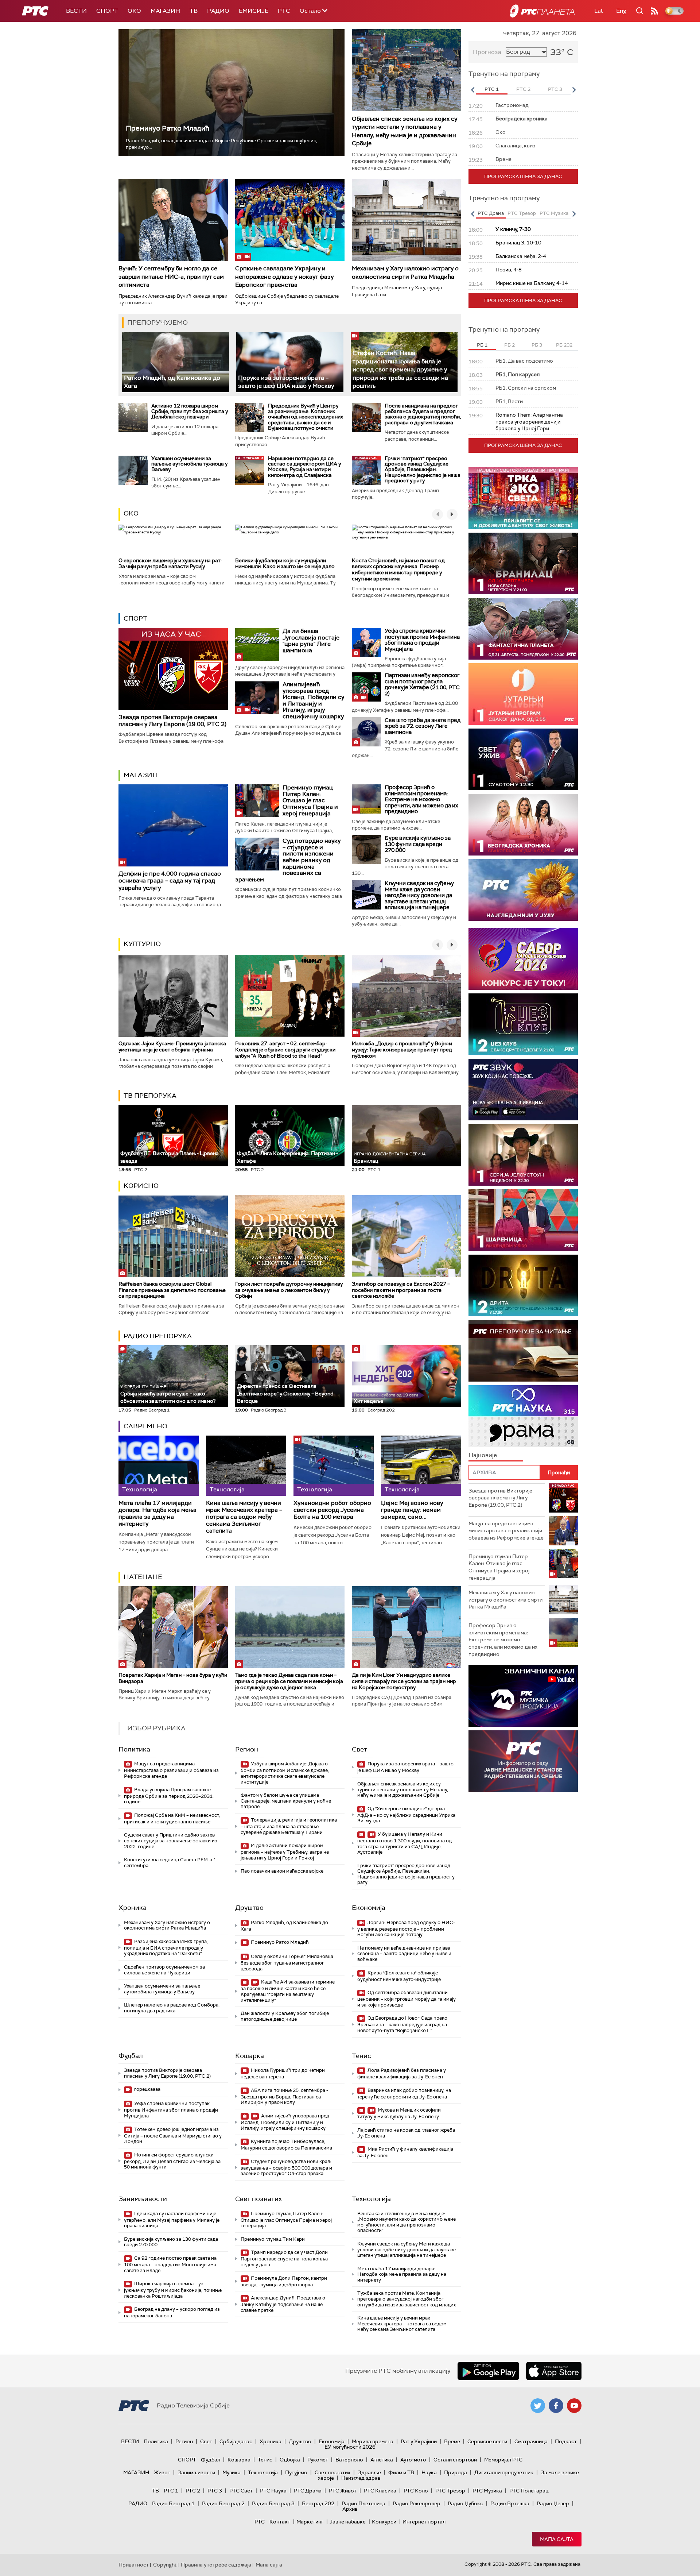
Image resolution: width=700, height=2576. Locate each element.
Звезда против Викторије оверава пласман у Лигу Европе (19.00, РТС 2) (172, 721)
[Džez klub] (523, 1024)
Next (574, 90)
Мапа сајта (557, 2539)
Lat (599, 11)
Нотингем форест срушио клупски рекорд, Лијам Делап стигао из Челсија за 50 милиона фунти (172, 2161)
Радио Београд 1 (173, 2503)
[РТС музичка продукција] (523, 1696)
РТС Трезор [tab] (522, 213)
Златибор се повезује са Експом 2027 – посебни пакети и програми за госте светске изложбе (401, 1290)
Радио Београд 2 (223, 2503)
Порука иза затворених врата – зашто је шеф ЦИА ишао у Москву (286, 382)
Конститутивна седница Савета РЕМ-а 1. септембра (171, 1863)
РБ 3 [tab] (537, 345)
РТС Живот (343, 2491)
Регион (247, 1749)
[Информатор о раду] (523, 1761)
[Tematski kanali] (523, 1416)
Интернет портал (424, 2522)
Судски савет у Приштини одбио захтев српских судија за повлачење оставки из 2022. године (171, 1841)
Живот (162, 2472)
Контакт (280, 2522)
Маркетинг (310, 2522)
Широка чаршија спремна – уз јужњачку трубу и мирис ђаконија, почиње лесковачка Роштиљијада (173, 2290)
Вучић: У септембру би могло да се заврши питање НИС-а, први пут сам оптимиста (171, 277)
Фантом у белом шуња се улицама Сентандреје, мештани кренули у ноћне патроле (286, 1801)
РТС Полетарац (529, 2491)
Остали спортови (455, 2460)
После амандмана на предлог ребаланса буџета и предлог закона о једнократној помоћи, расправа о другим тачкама (423, 414)
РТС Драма (308, 2491)
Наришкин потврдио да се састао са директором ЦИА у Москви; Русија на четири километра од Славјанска (304, 467)
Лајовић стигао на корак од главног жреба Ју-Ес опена (406, 2133)
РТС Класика (380, 2491)
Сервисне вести (487, 2441)
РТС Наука (273, 2491)
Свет (359, 1749)
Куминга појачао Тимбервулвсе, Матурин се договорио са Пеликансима (286, 2145)
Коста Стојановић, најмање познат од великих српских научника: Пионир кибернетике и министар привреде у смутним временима (398, 569)
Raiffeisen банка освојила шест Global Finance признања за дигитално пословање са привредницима (172, 1290)
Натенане (143, 1577)
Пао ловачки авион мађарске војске (282, 1871)
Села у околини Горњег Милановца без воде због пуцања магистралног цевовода (287, 1963)
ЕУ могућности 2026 (350, 2447)
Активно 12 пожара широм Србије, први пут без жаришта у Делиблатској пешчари (190, 411)
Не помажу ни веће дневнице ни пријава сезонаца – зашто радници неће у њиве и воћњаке (404, 1954)
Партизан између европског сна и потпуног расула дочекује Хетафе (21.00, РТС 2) (422, 684)
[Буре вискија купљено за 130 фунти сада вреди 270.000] (366, 850)
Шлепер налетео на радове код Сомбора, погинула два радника (172, 2008)
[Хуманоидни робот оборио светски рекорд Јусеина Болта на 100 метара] (334, 1466)
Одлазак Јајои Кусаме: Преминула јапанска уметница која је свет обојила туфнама (172, 1046)
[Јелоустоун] (523, 1155)
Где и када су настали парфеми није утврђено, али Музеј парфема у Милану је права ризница (172, 2220)
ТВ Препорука (150, 1096)
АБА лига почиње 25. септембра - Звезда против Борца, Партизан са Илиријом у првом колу (284, 2096)
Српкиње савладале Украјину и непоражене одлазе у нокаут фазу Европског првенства (284, 277)
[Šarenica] (523, 1220)
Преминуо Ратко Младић (168, 128)
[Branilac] (523, 563)
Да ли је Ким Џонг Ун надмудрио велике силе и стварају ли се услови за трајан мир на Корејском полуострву (404, 1681)
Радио (218, 11)
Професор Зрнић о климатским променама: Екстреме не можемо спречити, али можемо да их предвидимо (421, 799)
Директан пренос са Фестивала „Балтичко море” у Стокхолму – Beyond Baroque (285, 1393)
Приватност (134, 2565)
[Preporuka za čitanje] (523, 1351)
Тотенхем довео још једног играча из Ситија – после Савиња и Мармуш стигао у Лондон (173, 2135)
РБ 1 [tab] (482, 345)
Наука (429, 2472)
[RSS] (654, 11)
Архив (350, 2509)
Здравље (369, 2472)
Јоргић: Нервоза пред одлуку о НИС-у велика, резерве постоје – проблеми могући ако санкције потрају (406, 1929)
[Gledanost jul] (523, 890)
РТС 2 (193, 2491)
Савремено (145, 1426)
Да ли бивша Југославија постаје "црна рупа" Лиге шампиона (311, 641)
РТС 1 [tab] (492, 89)
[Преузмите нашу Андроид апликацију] (488, 2371)
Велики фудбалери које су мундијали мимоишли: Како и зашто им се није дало (285, 563)
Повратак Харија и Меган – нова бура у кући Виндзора (173, 1678)
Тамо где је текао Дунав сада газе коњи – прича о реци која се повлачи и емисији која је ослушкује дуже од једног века (289, 1681)
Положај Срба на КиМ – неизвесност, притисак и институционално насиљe (172, 1818)
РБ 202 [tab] (564, 345)
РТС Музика (487, 2491)
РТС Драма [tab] (491, 213)
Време (452, 2441)
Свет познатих (258, 2199)
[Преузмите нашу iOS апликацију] (554, 2371)
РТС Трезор (450, 2491)
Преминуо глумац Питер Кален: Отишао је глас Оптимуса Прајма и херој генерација (310, 800)
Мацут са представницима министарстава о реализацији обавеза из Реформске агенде (171, 1770)
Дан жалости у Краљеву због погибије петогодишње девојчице (285, 2016)
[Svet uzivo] (523, 759)
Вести (76, 11)
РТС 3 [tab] (555, 89)
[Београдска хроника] (523, 825)
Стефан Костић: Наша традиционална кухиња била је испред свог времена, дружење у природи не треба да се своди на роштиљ (400, 369)
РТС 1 (171, 2491)
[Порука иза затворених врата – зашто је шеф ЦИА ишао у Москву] (290, 362)
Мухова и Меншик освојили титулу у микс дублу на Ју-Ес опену (399, 2113)
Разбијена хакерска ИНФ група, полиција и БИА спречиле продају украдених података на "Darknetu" (166, 1948)
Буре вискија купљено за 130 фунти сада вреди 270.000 (418, 844)
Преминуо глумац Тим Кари (273, 2239)
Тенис (361, 2056)
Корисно (141, 1186)
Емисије (254, 11)
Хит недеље (368, 1401)
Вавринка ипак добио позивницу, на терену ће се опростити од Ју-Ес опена (404, 2094)
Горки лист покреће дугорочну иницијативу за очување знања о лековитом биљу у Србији (289, 1290)
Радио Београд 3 (273, 2503)
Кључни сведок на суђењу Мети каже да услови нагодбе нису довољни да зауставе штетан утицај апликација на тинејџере (419, 895)
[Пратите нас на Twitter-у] (538, 2406)
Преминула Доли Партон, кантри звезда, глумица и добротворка (284, 2281)
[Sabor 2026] (523, 959)
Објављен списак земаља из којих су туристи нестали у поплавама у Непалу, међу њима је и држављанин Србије (405, 131)
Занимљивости (143, 2199)
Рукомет (318, 2460)
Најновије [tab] (483, 1455)
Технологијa (371, 2199)
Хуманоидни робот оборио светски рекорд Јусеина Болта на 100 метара (332, 1510)
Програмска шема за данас (523, 176)
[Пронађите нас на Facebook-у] (556, 2406)
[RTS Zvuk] (523, 1090)
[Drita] (523, 1285)
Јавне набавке (348, 2522)
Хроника (133, 1908)
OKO (134, 11)
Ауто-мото (413, 2460)
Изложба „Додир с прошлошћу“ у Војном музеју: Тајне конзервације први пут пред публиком (402, 1050)
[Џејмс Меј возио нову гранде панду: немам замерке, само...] (421, 1466)
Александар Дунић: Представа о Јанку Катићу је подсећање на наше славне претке (283, 2304)
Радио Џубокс (465, 2503)
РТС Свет (241, 2491)
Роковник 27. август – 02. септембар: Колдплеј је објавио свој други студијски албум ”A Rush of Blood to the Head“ (285, 1050)
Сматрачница (531, 2441)
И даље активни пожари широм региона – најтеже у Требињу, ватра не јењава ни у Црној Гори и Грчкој (285, 1852)
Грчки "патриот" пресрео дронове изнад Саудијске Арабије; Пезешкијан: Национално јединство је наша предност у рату (423, 470)
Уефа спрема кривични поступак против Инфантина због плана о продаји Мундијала (422, 640)
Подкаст (566, 2441)
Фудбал (131, 2056)
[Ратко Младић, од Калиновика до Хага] (176, 362)
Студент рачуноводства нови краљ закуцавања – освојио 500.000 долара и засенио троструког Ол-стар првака (286, 2168)
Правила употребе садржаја (216, 2565)
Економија (369, 1908)
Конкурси (384, 2522)
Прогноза (487, 52)
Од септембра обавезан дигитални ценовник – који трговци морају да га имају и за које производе (407, 1999)
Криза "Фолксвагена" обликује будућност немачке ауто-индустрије (399, 1976)
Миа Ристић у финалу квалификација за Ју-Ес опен (405, 2152)
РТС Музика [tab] (554, 213)
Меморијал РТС (503, 2460)
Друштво (249, 1908)
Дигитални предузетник (504, 2472)
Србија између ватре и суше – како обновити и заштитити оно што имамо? (168, 1394)
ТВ (194, 11)
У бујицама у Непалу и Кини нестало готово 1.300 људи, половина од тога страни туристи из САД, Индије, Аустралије (405, 1843)
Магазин (165, 11)
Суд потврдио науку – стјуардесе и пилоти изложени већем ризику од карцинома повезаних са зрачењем (288, 860)
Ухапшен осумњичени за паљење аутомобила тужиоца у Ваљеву (189, 464)
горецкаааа (147, 2089)
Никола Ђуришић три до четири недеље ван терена (283, 2073)
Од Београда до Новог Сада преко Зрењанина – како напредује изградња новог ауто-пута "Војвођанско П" (402, 2024)
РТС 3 (215, 2491)
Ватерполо (349, 2460)
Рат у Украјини (419, 2441)
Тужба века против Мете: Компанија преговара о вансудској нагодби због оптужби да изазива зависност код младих (407, 2299)
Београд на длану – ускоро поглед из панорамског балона (172, 2312)
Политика (134, 1749)
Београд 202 (318, 2503)
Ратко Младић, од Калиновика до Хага (284, 1926)
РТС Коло (416, 2491)
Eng (621, 11)
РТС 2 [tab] (523, 89)
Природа (456, 2472)
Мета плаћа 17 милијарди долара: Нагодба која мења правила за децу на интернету (157, 1513)
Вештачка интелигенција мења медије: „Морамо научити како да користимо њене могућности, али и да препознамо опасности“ (407, 2222)
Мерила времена (373, 2441)
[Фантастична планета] (523, 629)
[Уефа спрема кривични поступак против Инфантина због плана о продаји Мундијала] (366, 642)
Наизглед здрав (361, 2478)
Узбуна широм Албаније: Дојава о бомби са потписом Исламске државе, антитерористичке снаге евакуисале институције (285, 1773)
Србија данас (236, 2441)
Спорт (107, 11)
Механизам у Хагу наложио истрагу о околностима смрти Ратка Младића (405, 272)
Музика (232, 2472)
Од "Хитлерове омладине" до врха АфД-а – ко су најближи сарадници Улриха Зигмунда (406, 1815)
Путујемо (296, 2472)
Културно (142, 944)
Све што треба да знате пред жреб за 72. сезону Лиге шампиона (423, 726)
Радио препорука (158, 1336)
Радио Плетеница (363, 2503)
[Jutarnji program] (523, 694)
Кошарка (250, 2056)
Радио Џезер (553, 2503)
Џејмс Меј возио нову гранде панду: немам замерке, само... (412, 1510)
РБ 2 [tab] (510, 345)
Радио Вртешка (510, 2503)
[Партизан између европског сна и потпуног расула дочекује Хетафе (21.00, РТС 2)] (366, 687)
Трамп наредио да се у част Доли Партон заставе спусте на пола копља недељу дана (284, 2258)
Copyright (165, 2565)
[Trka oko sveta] (523, 498)
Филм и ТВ (401, 2472)
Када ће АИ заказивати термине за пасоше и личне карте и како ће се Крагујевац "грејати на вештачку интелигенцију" (288, 1991)
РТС (284, 11)
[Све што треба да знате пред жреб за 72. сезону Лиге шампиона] (366, 732)
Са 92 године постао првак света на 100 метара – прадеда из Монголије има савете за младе (170, 2264)
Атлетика (382, 2460)
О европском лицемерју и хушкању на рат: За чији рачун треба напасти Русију (170, 563)
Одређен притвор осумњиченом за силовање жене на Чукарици (164, 1970)
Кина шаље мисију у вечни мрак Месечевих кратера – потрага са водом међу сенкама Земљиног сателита (244, 1517)
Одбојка (290, 2460)
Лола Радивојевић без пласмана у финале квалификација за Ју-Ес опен (402, 2073)
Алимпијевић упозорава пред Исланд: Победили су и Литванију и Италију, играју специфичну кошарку (313, 700)
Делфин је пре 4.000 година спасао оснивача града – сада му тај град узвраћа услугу (170, 880)
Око (131, 513)
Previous (472, 90)
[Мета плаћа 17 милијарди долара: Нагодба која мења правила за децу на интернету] (159, 1466)
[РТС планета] (542, 11)
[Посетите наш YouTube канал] (574, 2406)
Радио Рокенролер (417, 2503)
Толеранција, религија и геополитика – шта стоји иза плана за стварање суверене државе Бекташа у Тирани (289, 1826)
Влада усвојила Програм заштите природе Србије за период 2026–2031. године (169, 1796)
